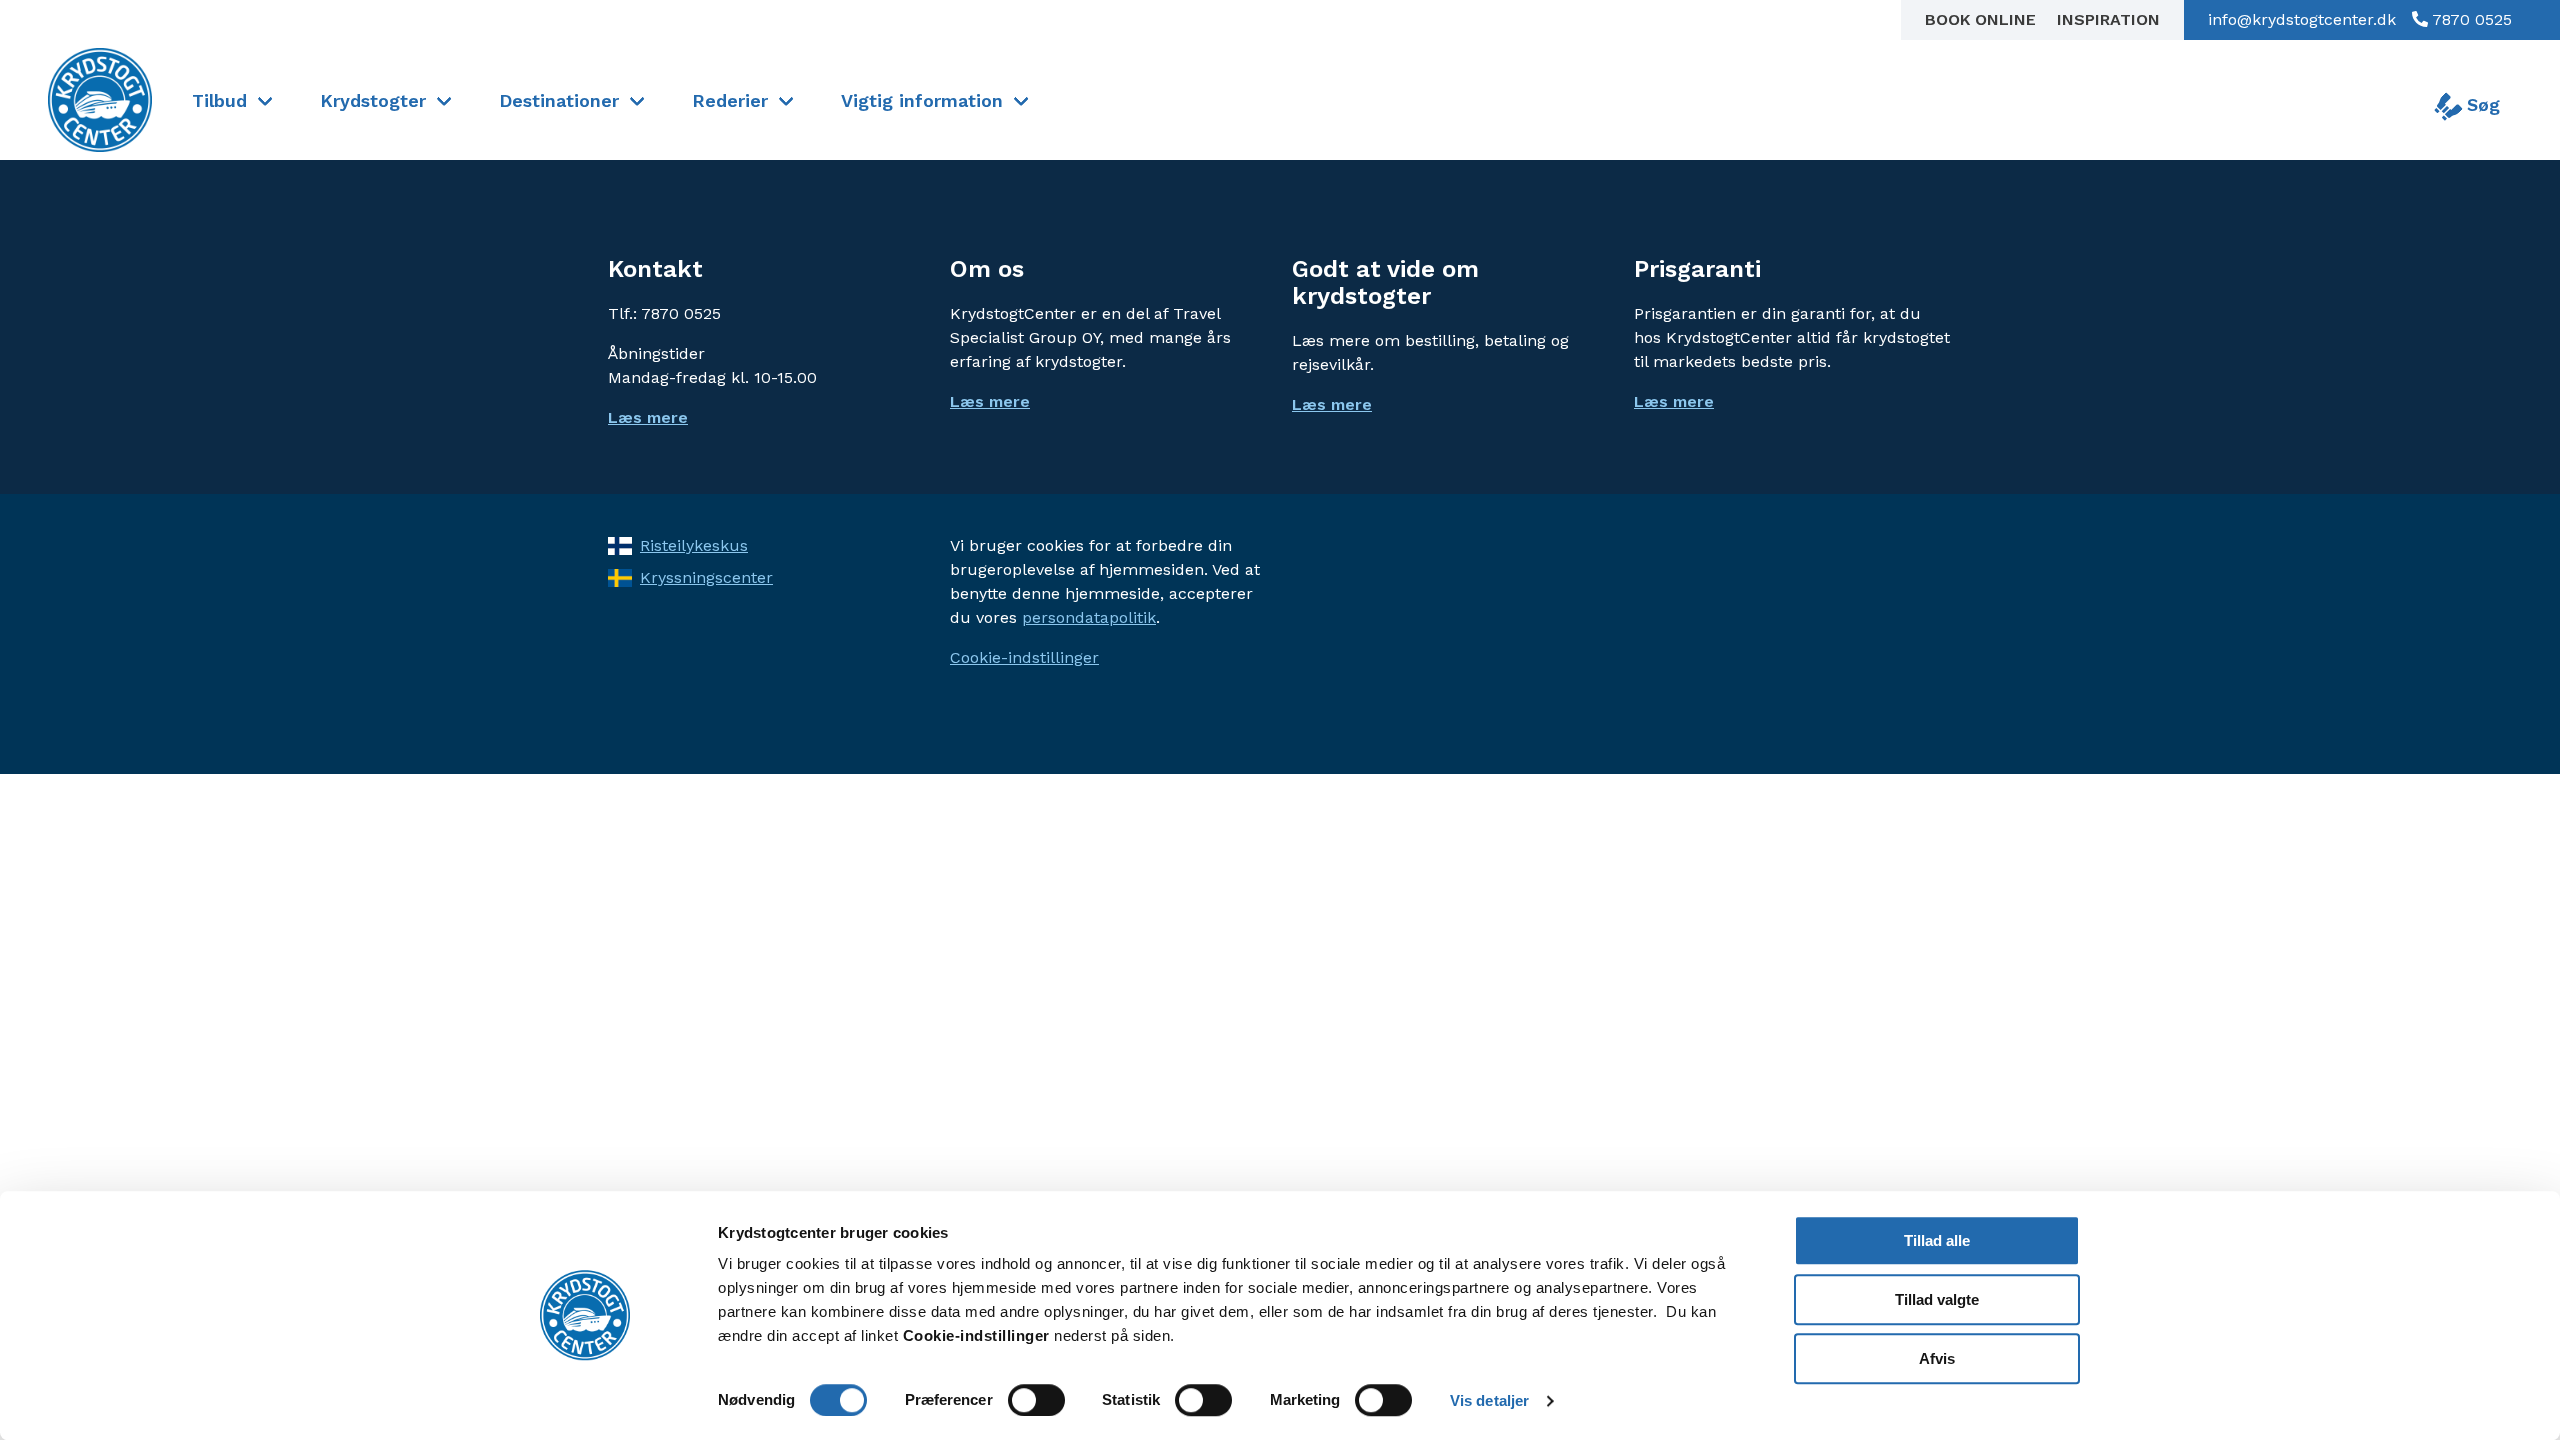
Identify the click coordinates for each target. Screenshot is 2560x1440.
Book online (1983, 19)
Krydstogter (373, 100)
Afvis (1937, 1358)
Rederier (730, 100)
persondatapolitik (1089, 617)
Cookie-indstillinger (1024, 657)
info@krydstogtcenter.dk (2302, 19)
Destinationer (559, 100)
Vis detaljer (1489, 1400)
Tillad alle (1937, 1240)
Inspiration (2108, 19)
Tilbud (219, 100)
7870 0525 (2470, 19)
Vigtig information (922, 100)
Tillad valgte (1937, 1299)
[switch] (1036, 1400)
